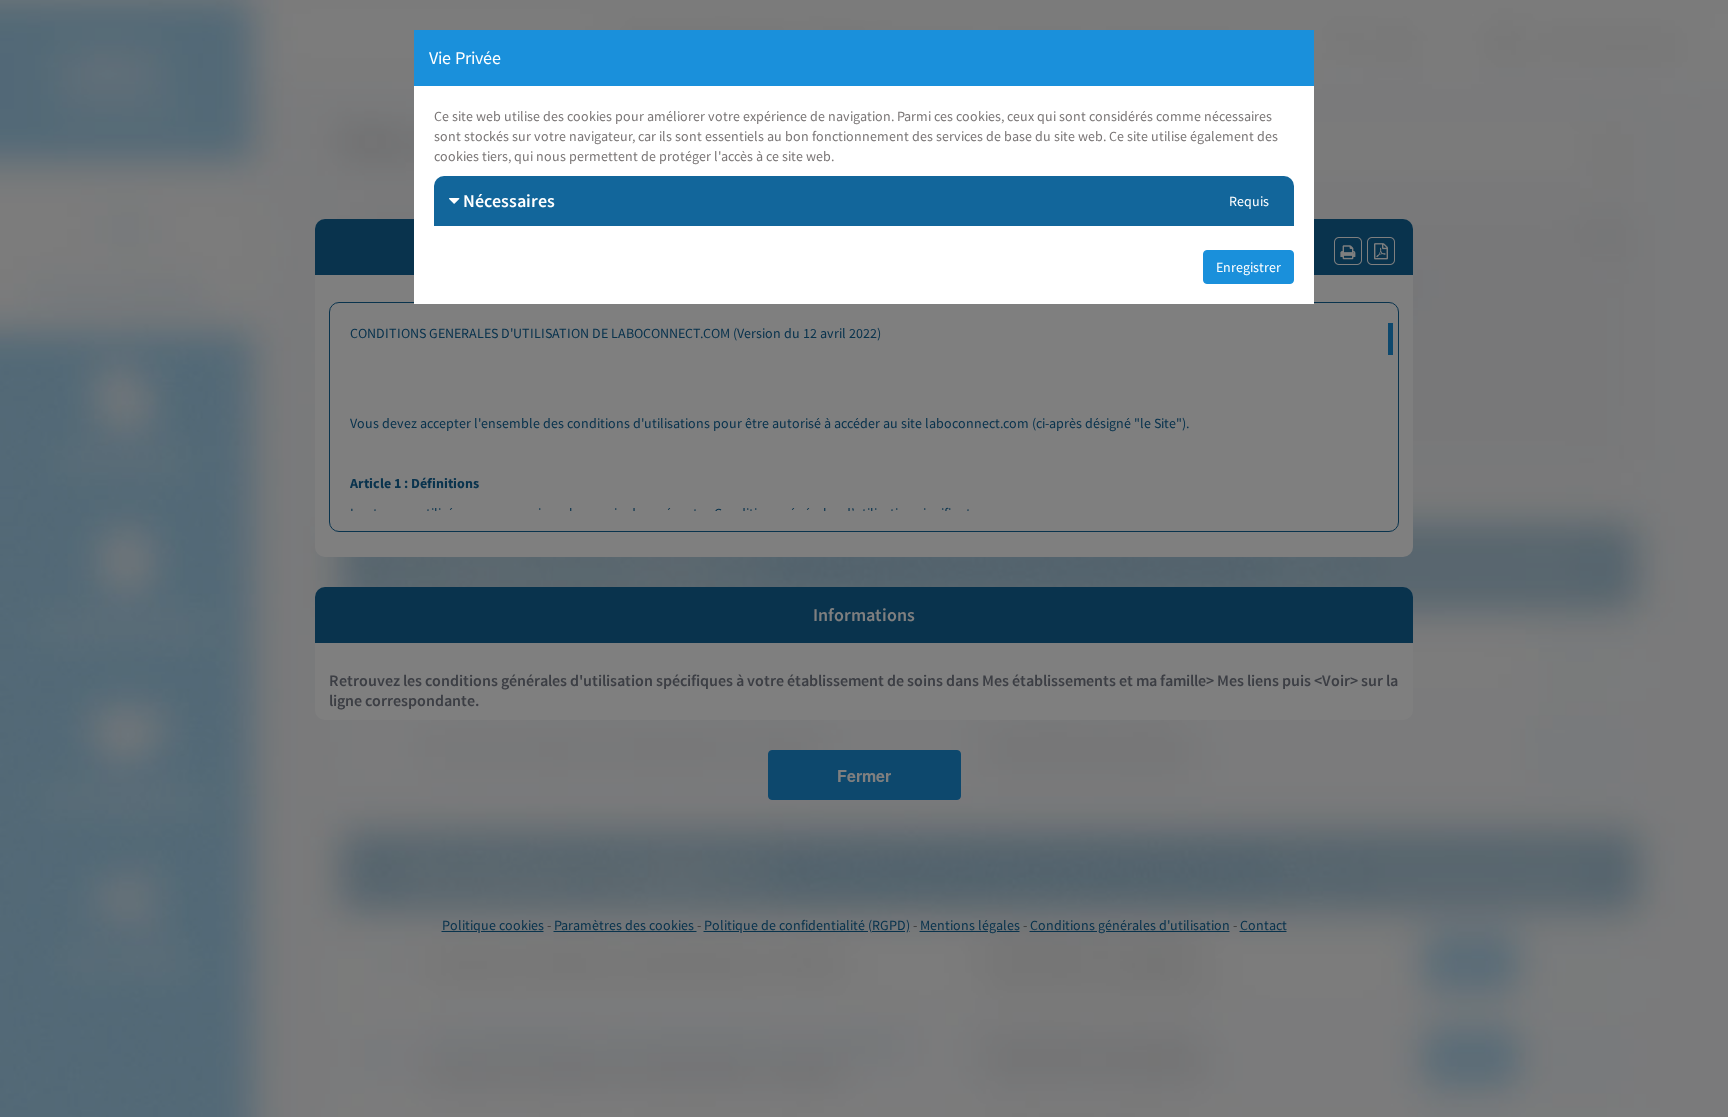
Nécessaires (507, 200)
